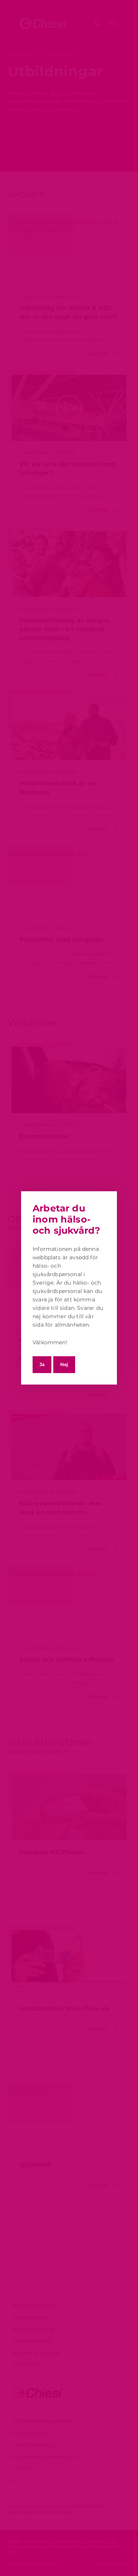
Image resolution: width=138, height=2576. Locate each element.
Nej (64, 1364)
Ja (42, 1364)
